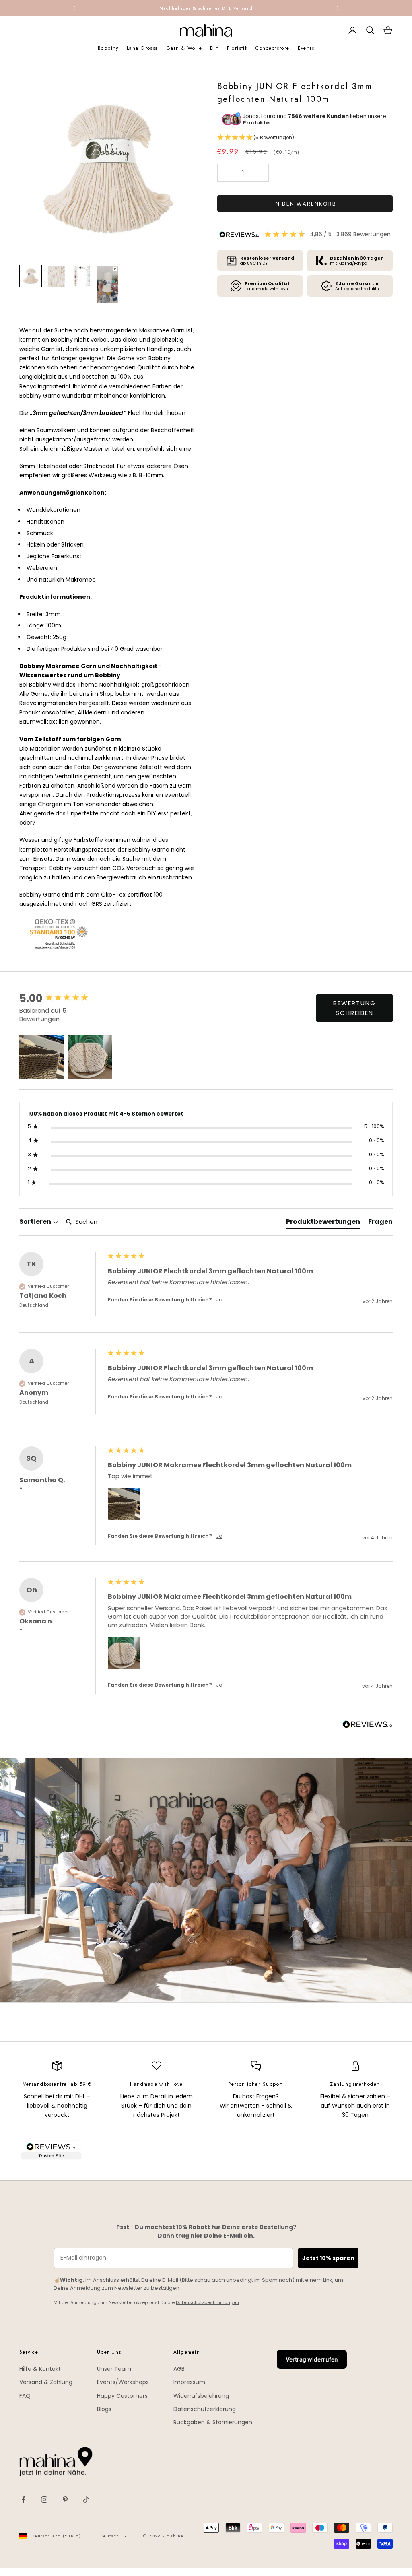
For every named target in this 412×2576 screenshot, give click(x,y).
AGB (179, 2369)
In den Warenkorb (305, 204)
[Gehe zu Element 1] (31, 276)
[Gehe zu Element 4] (108, 284)
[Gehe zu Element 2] (56, 276)
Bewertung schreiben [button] (354, 1008)
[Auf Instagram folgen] (44, 2500)
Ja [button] (219, 1300)
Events (306, 48)
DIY (214, 48)
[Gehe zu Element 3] (82, 276)
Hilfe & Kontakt (40, 2369)
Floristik (237, 48)
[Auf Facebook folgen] (23, 2500)
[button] (305, 138)
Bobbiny (108, 48)
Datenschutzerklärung (205, 2409)
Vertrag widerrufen (312, 2359)
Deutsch (110, 2536)
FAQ (25, 2396)
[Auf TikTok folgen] (86, 2500)
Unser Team (114, 2369)
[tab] (323, 1223)
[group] (62, 998)
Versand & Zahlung (46, 2382)
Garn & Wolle (184, 48)
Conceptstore (272, 48)
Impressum (189, 2382)
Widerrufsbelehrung (201, 2396)
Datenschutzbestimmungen (207, 2302)
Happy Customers (122, 2396)
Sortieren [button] (36, 1222)
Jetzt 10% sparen (328, 2258)
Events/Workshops (123, 2382)
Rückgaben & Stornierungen (213, 2422)
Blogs (104, 2409)
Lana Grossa (143, 48)
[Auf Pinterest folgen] (65, 2500)
